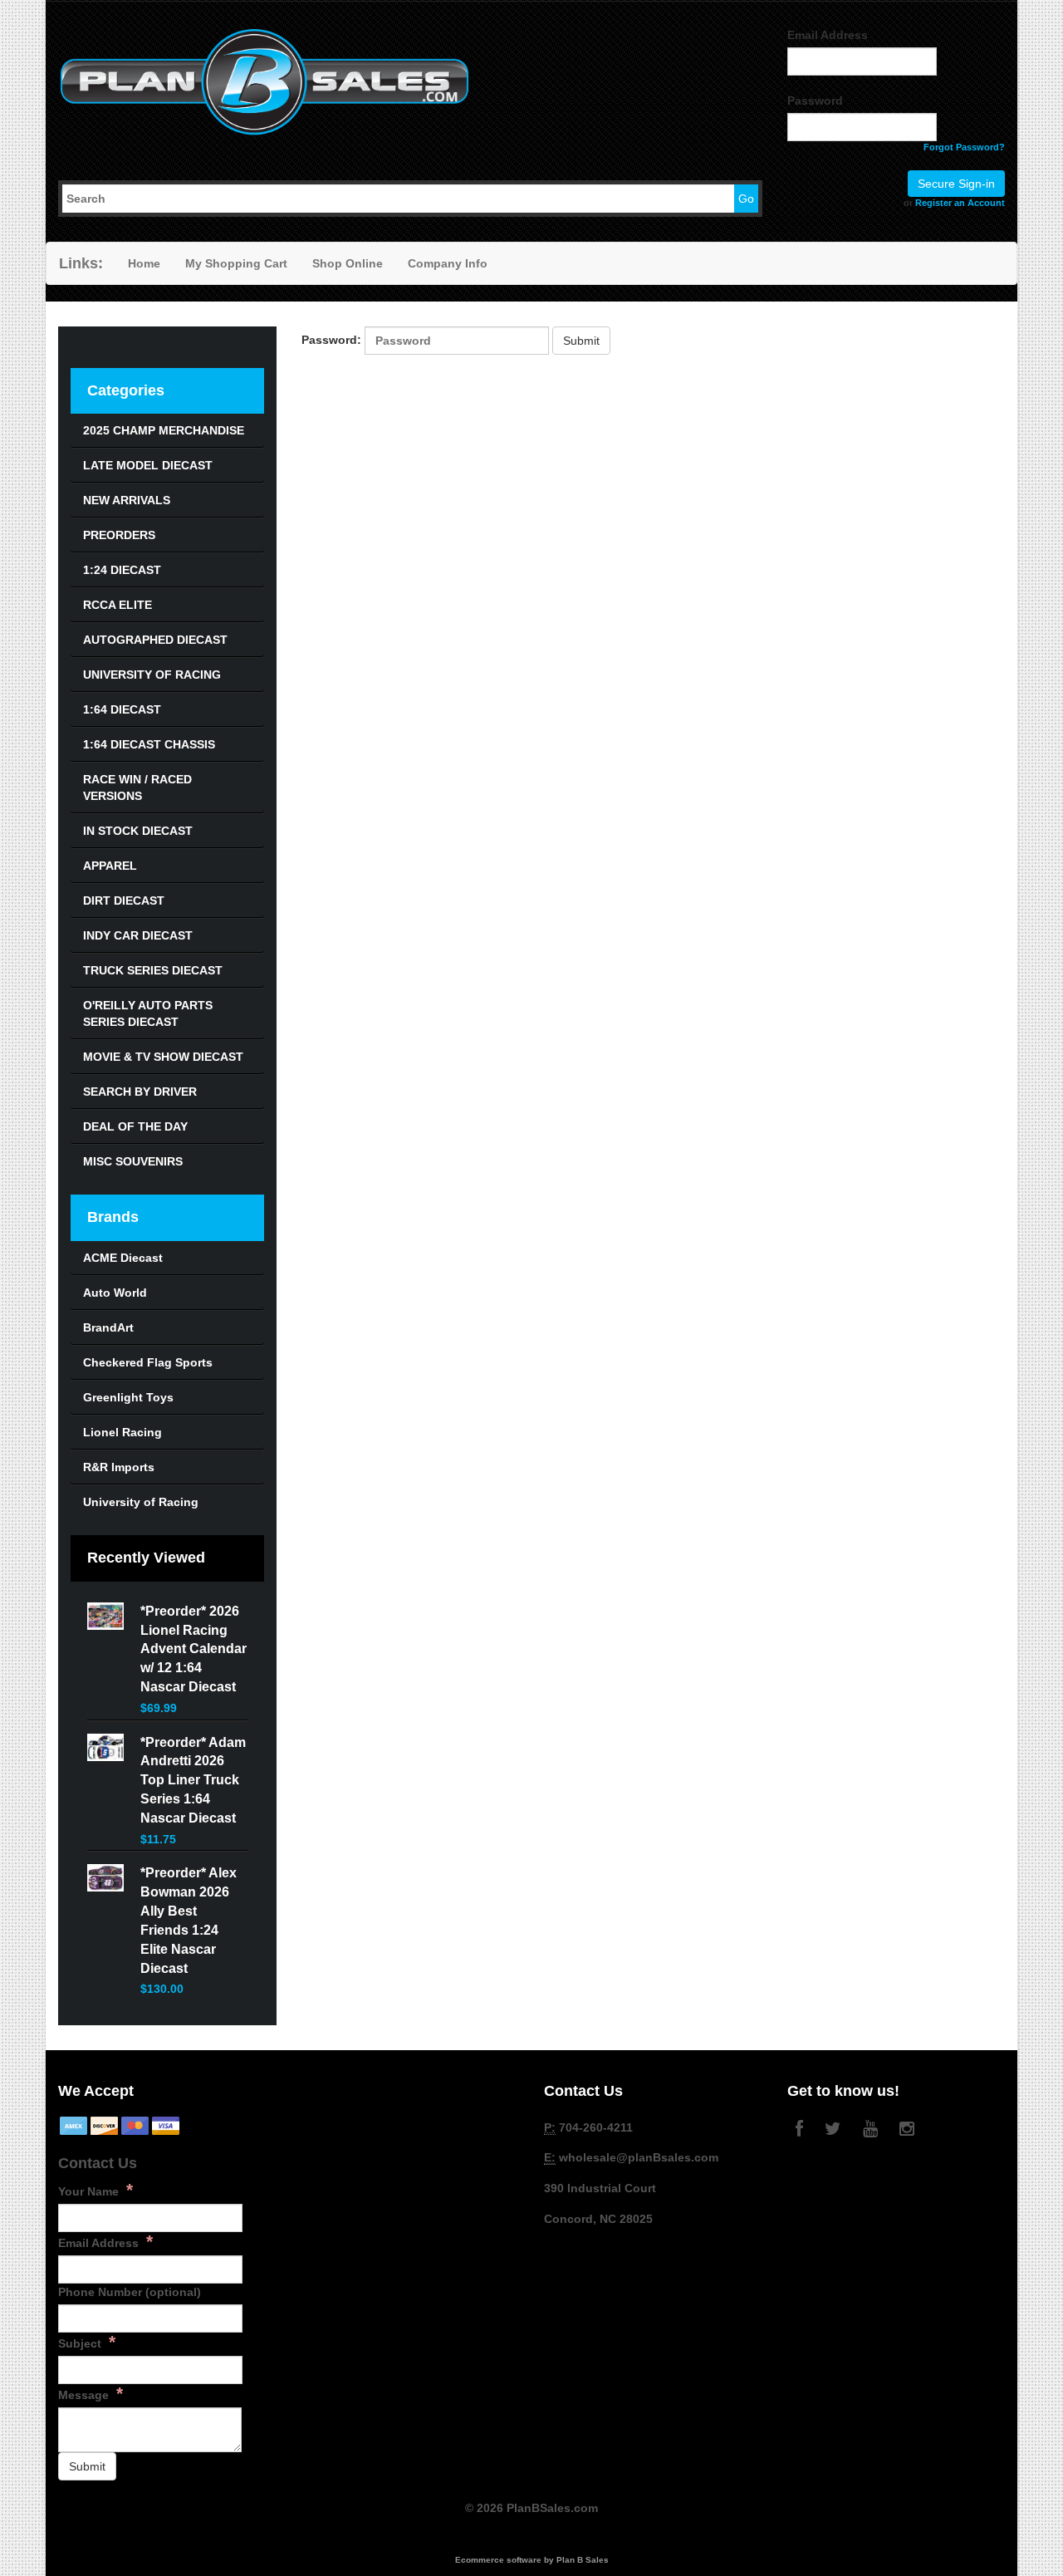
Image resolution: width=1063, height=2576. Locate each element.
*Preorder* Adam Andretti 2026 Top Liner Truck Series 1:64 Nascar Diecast (193, 1780)
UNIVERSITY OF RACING (152, 675)
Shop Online (348, 263)
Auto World (115, 1293)
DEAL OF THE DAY (135, 1126)
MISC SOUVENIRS (133, 1161)
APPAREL (110, 866)
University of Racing (141, 1502)
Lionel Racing (122, 1432)
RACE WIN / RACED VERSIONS (137, 788)
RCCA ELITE (118, 605)
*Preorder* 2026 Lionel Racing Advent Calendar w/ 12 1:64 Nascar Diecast (193, 1649)
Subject (87, 2342)
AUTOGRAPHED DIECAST (155, 640)
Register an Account (960, 203)
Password (815, 101)
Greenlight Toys (128, 1397)
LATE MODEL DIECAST (148, 465)
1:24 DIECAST (122, 570)
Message (91, 2393)
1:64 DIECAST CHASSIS (149, 744)
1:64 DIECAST (122, 709)
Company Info (448, 263)
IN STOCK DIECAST (138, 831)
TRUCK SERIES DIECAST (153, 970)
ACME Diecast (123, 1258)
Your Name (96, 2190)
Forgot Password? (964, 147)
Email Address (828, 35)
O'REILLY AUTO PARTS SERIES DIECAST (148, 1013)
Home (144, 263)
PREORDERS (119, 535)
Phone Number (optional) (130, 2292)
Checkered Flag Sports (148, 1362)
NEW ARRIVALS (127, 500)
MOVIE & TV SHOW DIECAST (163, 1057)
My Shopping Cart (236, 263)
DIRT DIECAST (124, 900)
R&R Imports (119, 1467)
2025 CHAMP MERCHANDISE (164, 430)
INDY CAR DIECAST (138, 935)
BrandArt (108, 1327)
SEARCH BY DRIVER (140, 1092)
